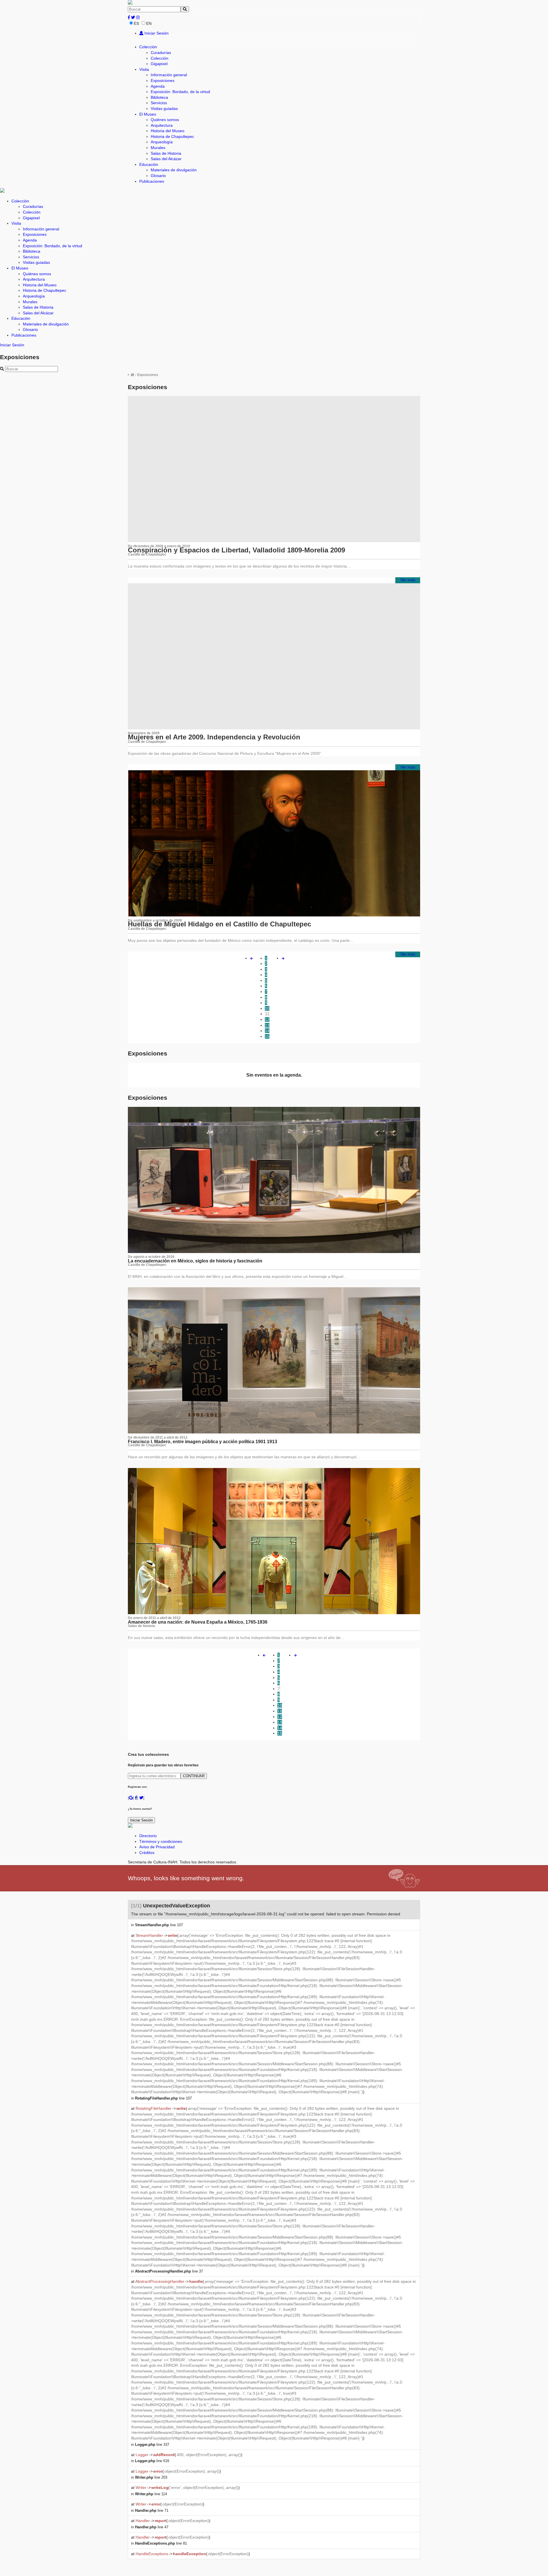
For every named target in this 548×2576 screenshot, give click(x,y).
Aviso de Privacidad (157, 1847)
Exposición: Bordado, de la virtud (180, 92)
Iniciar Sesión (156, 33)
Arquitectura (162, 125)
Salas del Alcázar (166, 159)
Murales (158, 148)
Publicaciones (152, 181)
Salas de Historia (166, 153)
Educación (149, 164)
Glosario (158, 176)
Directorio (148, 1836)
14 (267, 1031)
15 (267, 1036)
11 (267, 1014)
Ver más (408, 580)
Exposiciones (163, 81)
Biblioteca (159, 97)
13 (267, 1025)
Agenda (158, 86)
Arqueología (162, 142)
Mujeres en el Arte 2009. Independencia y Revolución (214, 737)
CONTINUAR (194, 1776)
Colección (148, 47)
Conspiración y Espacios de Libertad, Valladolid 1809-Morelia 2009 (236, 550)
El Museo (148, 114)
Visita (144, 69)
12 (267, 1019)
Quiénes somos (165, 120)
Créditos (147, 1853)
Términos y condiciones (161, 1841)
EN (149, 23)
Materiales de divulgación (174, 170)
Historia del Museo (168, 131)
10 (267, 1008)
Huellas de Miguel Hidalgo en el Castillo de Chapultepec (219, 924)
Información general (169, 75)
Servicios (159, 103)
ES (136, 23)
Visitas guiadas (164, 108)
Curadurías (161, 53)
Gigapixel (159, 64)
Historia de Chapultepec (172, 136)
